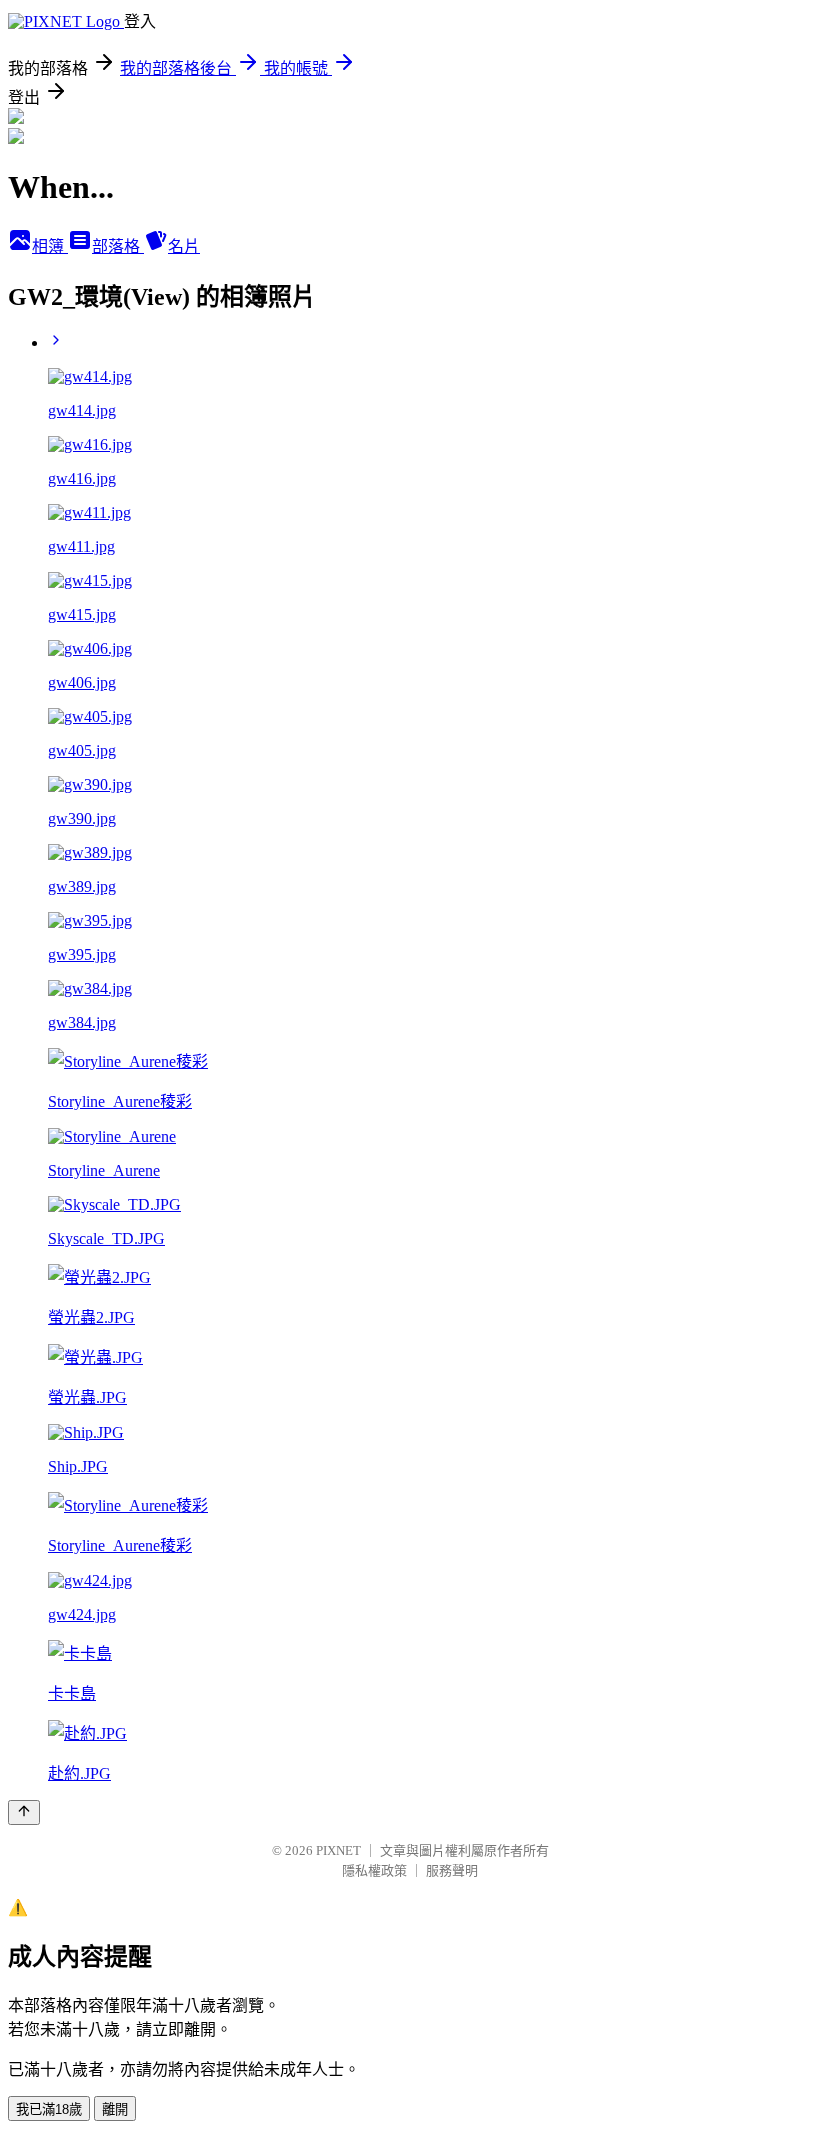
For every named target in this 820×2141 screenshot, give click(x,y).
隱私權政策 (374, 1870)
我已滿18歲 (49, 2109)
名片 (184, 246)
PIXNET (338, 1850)
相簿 (50, 246)
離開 (115, 2109)
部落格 (118, 246)
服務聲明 (452, 1870)
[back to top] (24, 1812)
